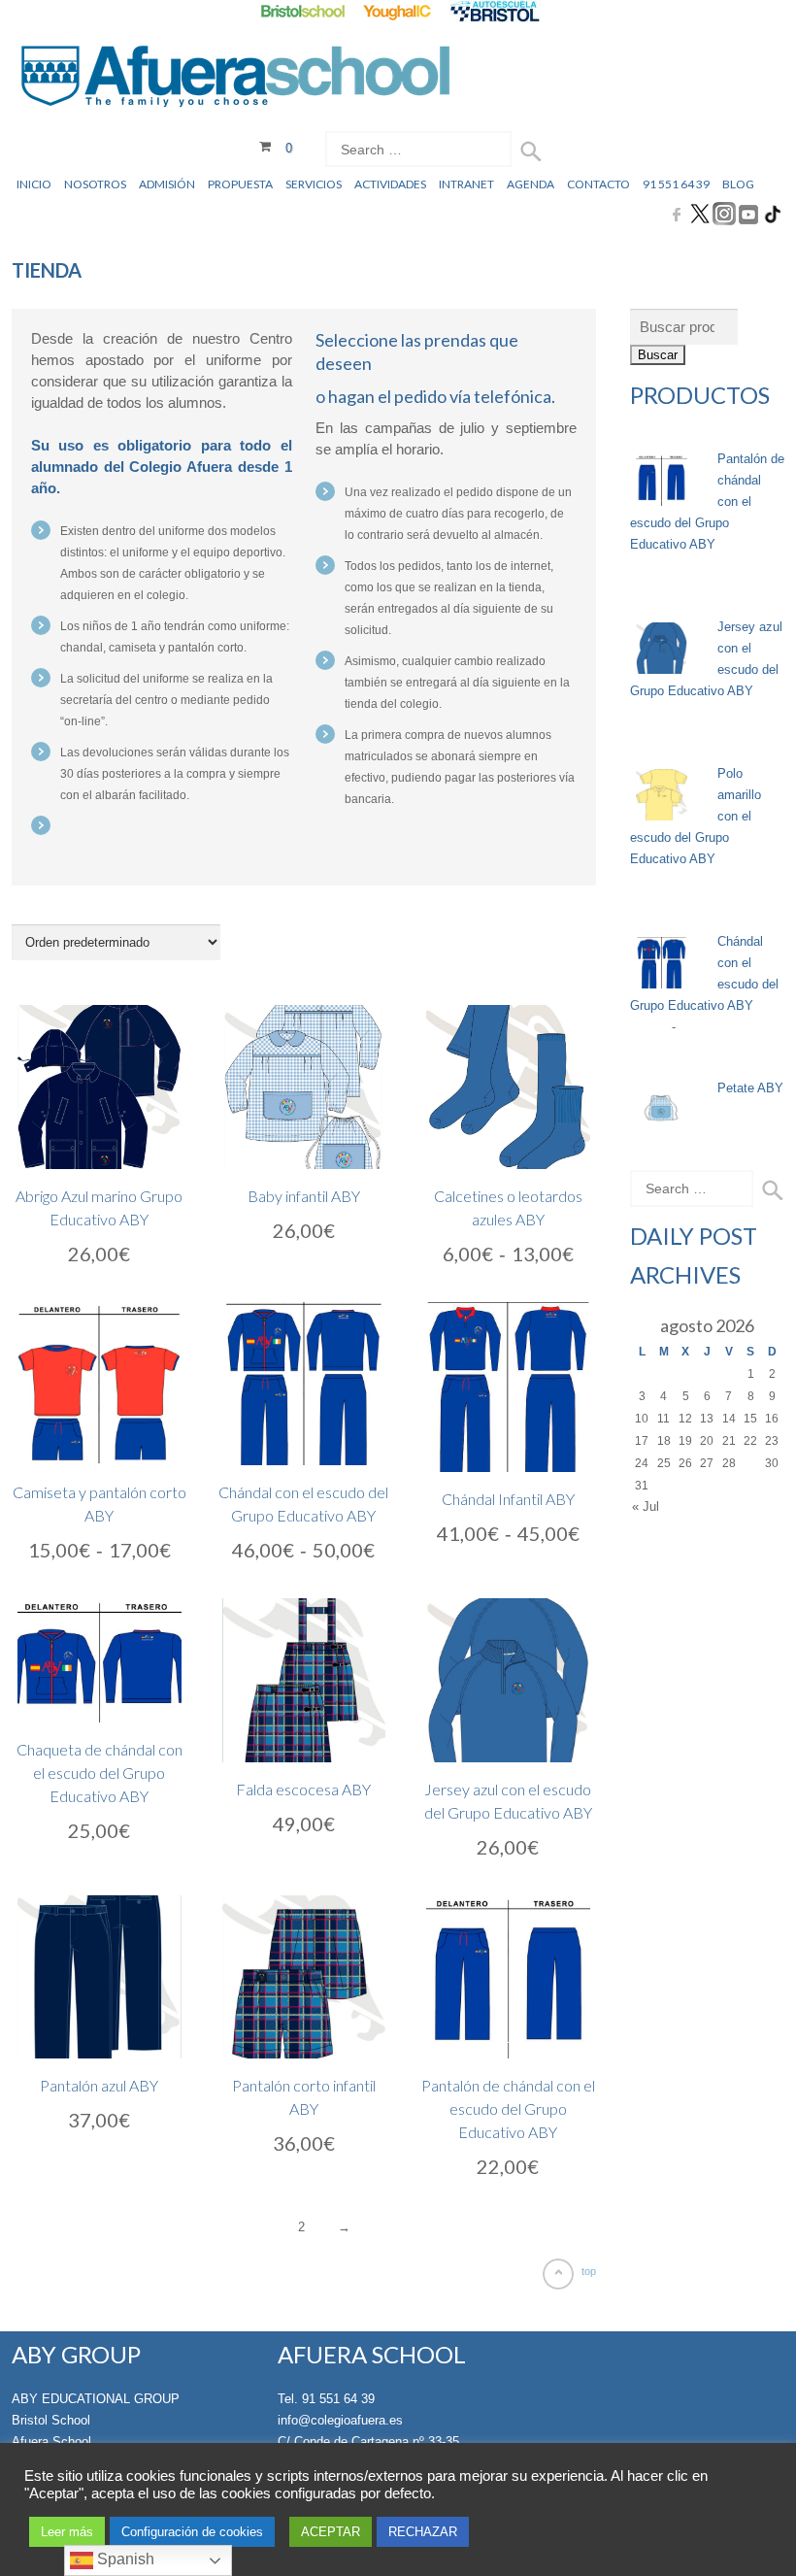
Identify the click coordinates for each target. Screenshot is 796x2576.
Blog (738, 184)
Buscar (658, 355)
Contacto (598, 184)
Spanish (124, 2559)
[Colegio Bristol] (302, 11)
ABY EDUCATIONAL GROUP (96, 2399)
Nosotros (95, 184)
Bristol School (51, 2420)
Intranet (466, 184)
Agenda (531, 184)
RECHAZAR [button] (423, 2532)
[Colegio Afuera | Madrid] (235, 79)
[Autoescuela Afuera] (495, 11)
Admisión (167, 184)
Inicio (34, 184)
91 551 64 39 (676, 184)
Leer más (67, 2532)
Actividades (390, 184)
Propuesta (240, 184)
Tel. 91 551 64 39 (326, 2399)
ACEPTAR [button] (331, 2532)
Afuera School (51, 2442)
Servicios (314, 184)
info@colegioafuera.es (340, 2420)
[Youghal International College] (398, 11)
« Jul (646, 1506)
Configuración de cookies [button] (192, 2532)
